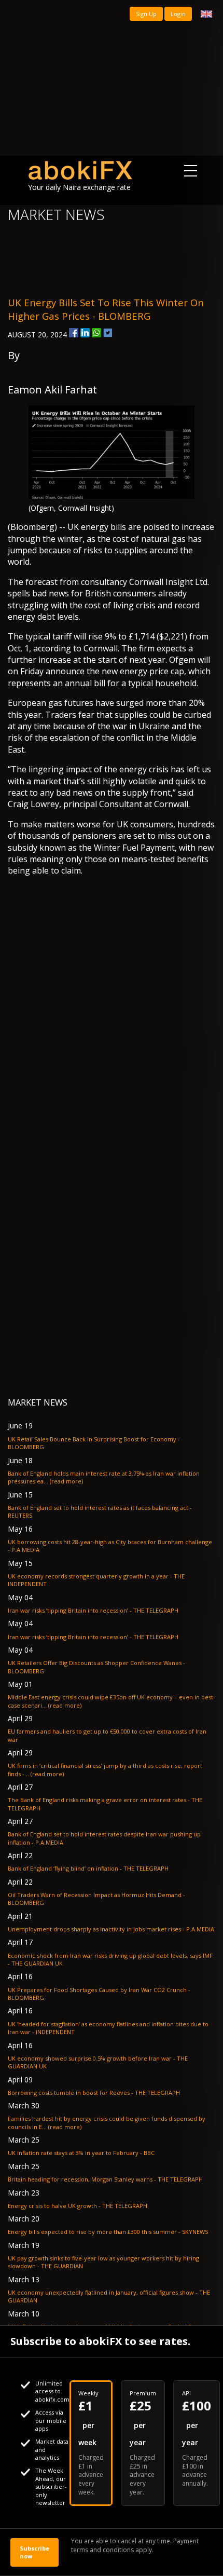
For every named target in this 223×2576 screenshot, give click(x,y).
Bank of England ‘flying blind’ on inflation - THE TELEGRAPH (88, 1868)
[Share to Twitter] (108, 333)
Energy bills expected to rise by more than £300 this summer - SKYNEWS (108, 2232)
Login (178, 14)
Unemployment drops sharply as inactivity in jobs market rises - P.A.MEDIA (111, 1929)
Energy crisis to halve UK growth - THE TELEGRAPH (78, 2206)
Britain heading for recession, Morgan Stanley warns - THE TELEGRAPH (105, 2179)
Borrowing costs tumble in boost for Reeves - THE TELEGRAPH (94, 2093)
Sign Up (146, 14)
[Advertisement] (112, 78)
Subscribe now (34, 2552)
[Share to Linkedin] (85, 333)
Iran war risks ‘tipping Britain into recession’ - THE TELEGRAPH (93, 1610)
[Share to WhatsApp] (96, 333)
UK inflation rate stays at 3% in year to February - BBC (81, 2153)
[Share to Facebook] (74, 333)
